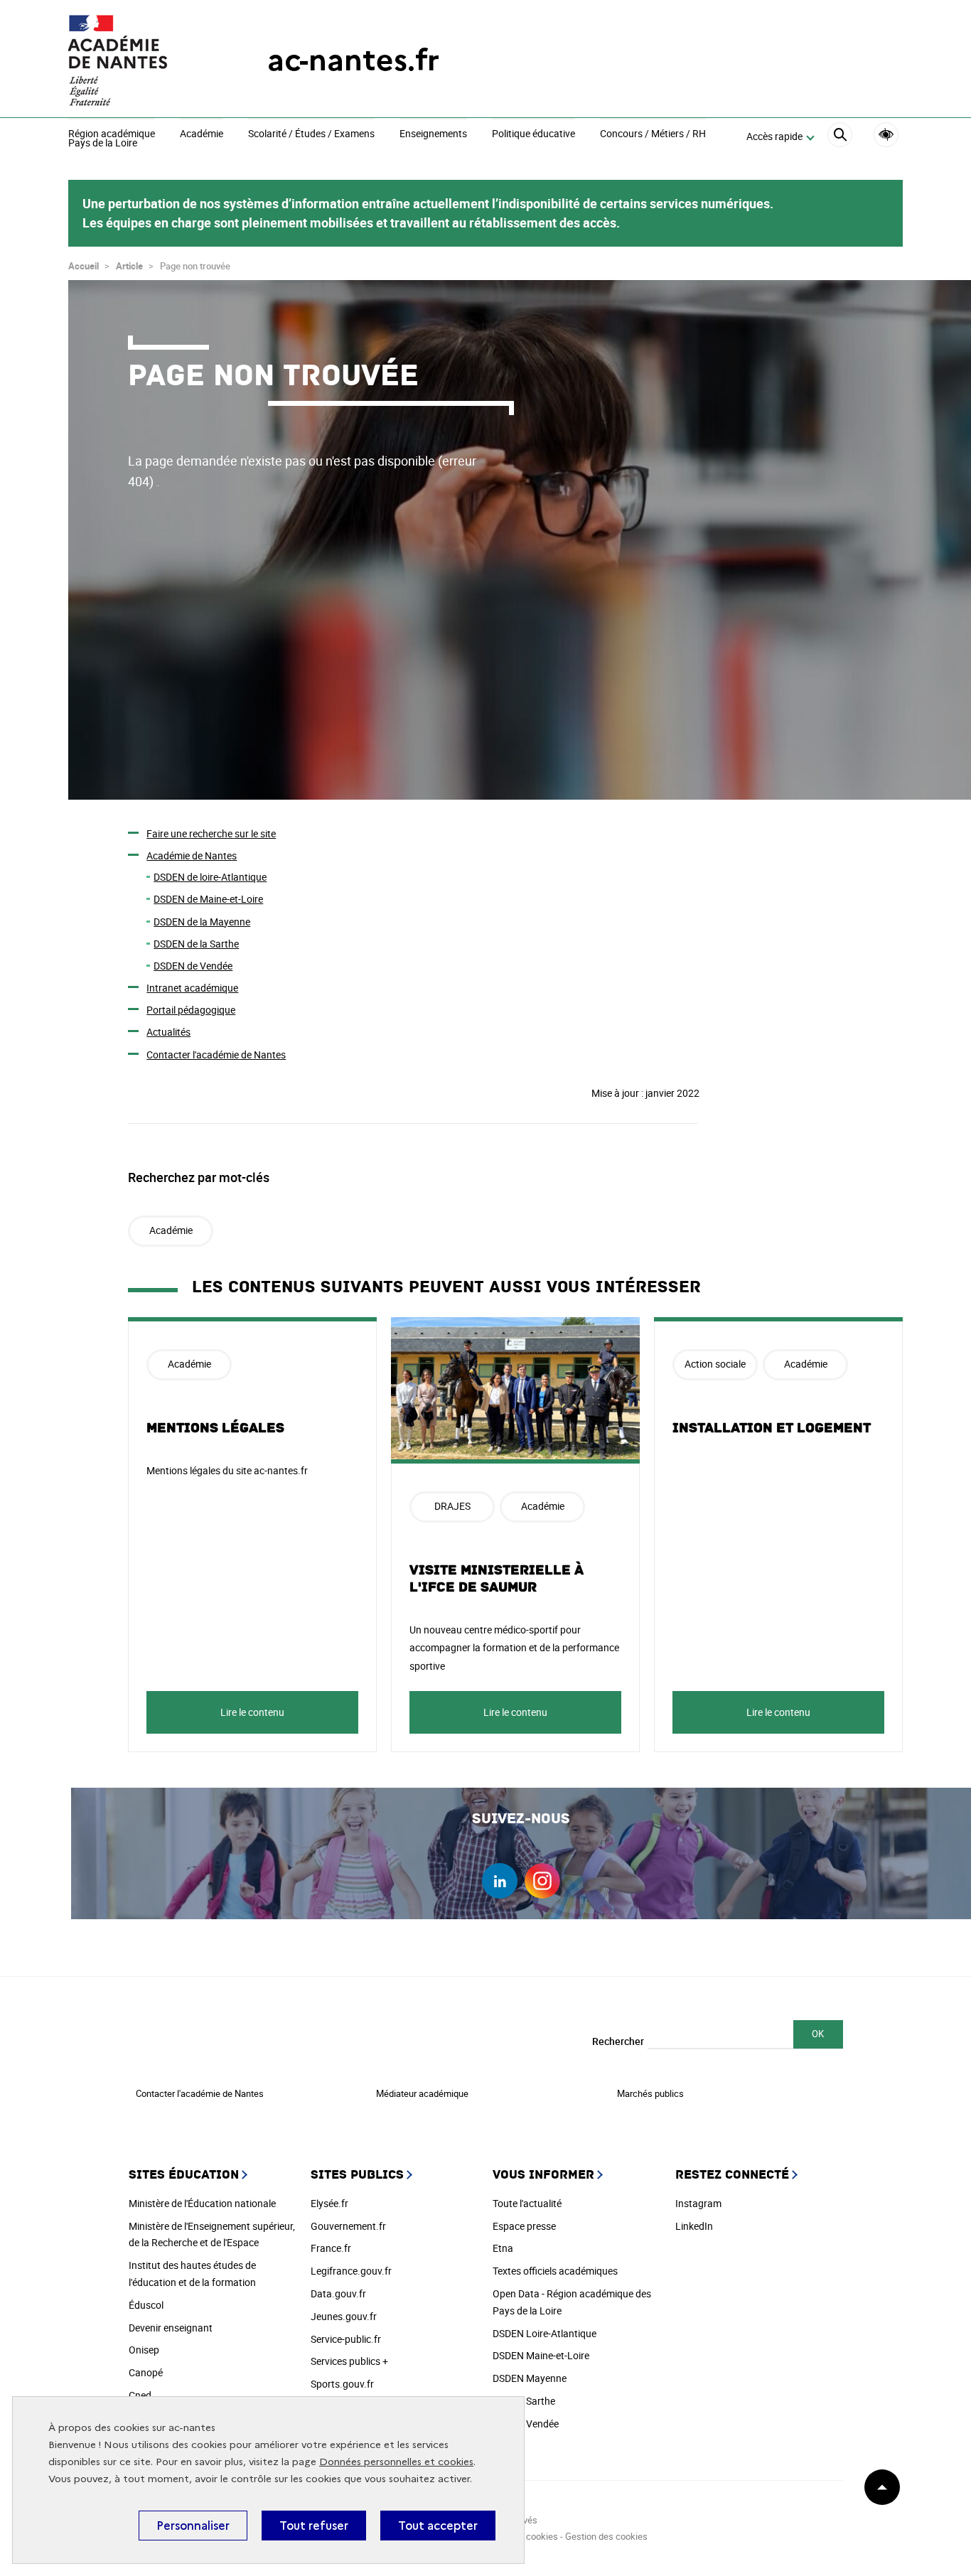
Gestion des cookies (606, 2536)
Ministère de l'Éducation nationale (202, 2203)
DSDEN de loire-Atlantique (210, 877)
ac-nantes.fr (353, 60)
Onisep (144, 2350)
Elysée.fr (329, 2203)
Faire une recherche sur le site (211, 833)
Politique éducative (533, 134)
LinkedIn (694, 2226)
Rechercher (618, 2041)
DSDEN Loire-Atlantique (544, 2333)
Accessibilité (886, 135)
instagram (542, 1881)
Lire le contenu (252, 1712)
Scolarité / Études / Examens (311, 134)
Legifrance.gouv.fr (351, 2271)
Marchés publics (650, 2093)
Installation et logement (772, 1428)
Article (129, 266)
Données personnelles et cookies (396, 2462)
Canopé (146, 2372)
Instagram (698, 2203)
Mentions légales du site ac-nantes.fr (227, 1470)
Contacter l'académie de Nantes (216, 1054)
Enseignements (433, 134)
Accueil (84, 266)
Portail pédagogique (191, 1010)
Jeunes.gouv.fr (344, 2316)
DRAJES (452, 1506)
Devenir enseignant (171, 2328)
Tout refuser (314, 2526)
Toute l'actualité (527, 2203)
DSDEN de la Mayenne (202, 922)
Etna (503, 2248)
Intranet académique (192, 988)
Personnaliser (193, 2526)
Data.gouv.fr (338, 2293)
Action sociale (715, 1364)
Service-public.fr (346, 2339)
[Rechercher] (840, 137)
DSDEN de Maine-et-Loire (208, 899)
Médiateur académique (422, 2093)
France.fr (331, 2248)
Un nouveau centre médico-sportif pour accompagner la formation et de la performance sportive (514, 1647)
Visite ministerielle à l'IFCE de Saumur (497, 1579)
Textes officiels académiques (555, 2271)
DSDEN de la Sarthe (196, 944)
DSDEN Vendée (526, 2424)
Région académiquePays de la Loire (112, 139)
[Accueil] (139, 60)
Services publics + (349, 2361)
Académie (202, 134)
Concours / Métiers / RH (653, 134)
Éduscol (146, 2305)
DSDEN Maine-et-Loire (541, 2355)
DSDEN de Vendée (193, 966)
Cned (140, 2395)
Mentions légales (215, 1428)
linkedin (500, 1881)
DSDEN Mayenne (530, 2378)
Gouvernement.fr (348, 2226)
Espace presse (524, 2226)
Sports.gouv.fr (342, 2384)
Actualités (168, 1032)
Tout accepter (438, 2526)
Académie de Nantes (192, 855)
